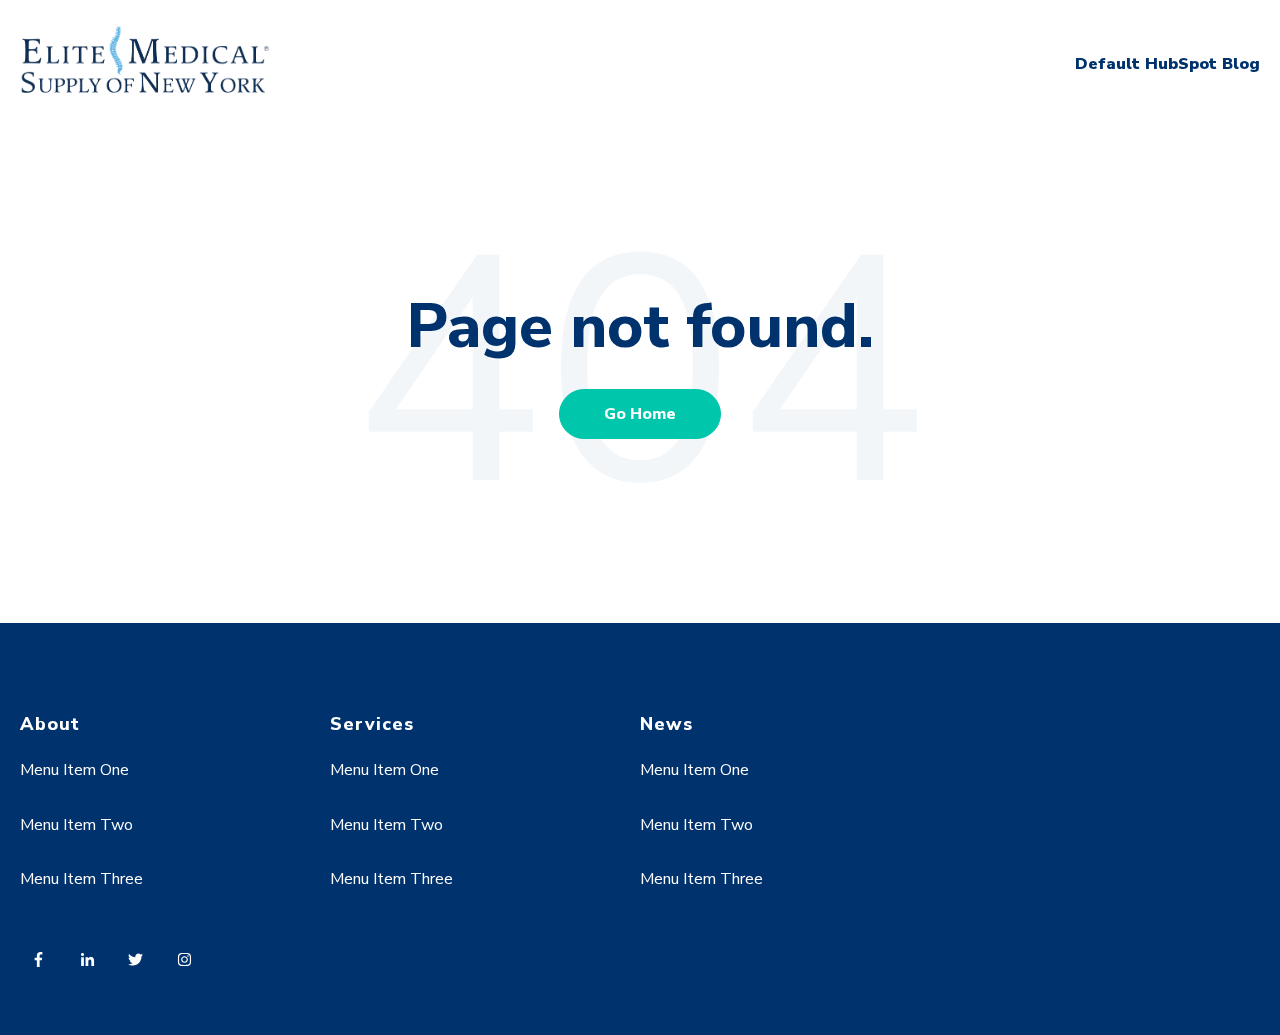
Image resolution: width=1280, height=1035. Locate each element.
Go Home (640, 414)
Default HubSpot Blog (1167, 64)
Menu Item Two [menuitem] (76, 825)
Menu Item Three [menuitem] (81, 879)
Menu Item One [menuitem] (74, 770)
